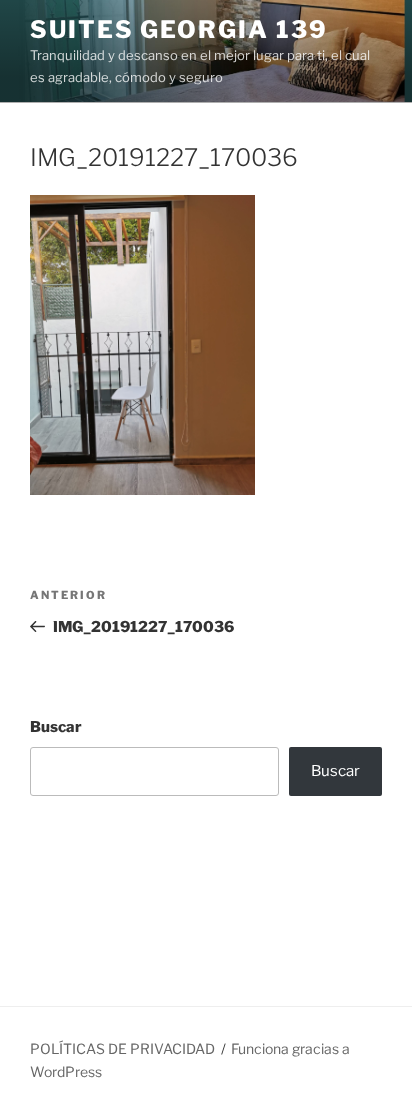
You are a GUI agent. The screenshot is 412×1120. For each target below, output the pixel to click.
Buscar (56, 727)
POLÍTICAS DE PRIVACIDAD (122, 1048)
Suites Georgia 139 (179, 29)
